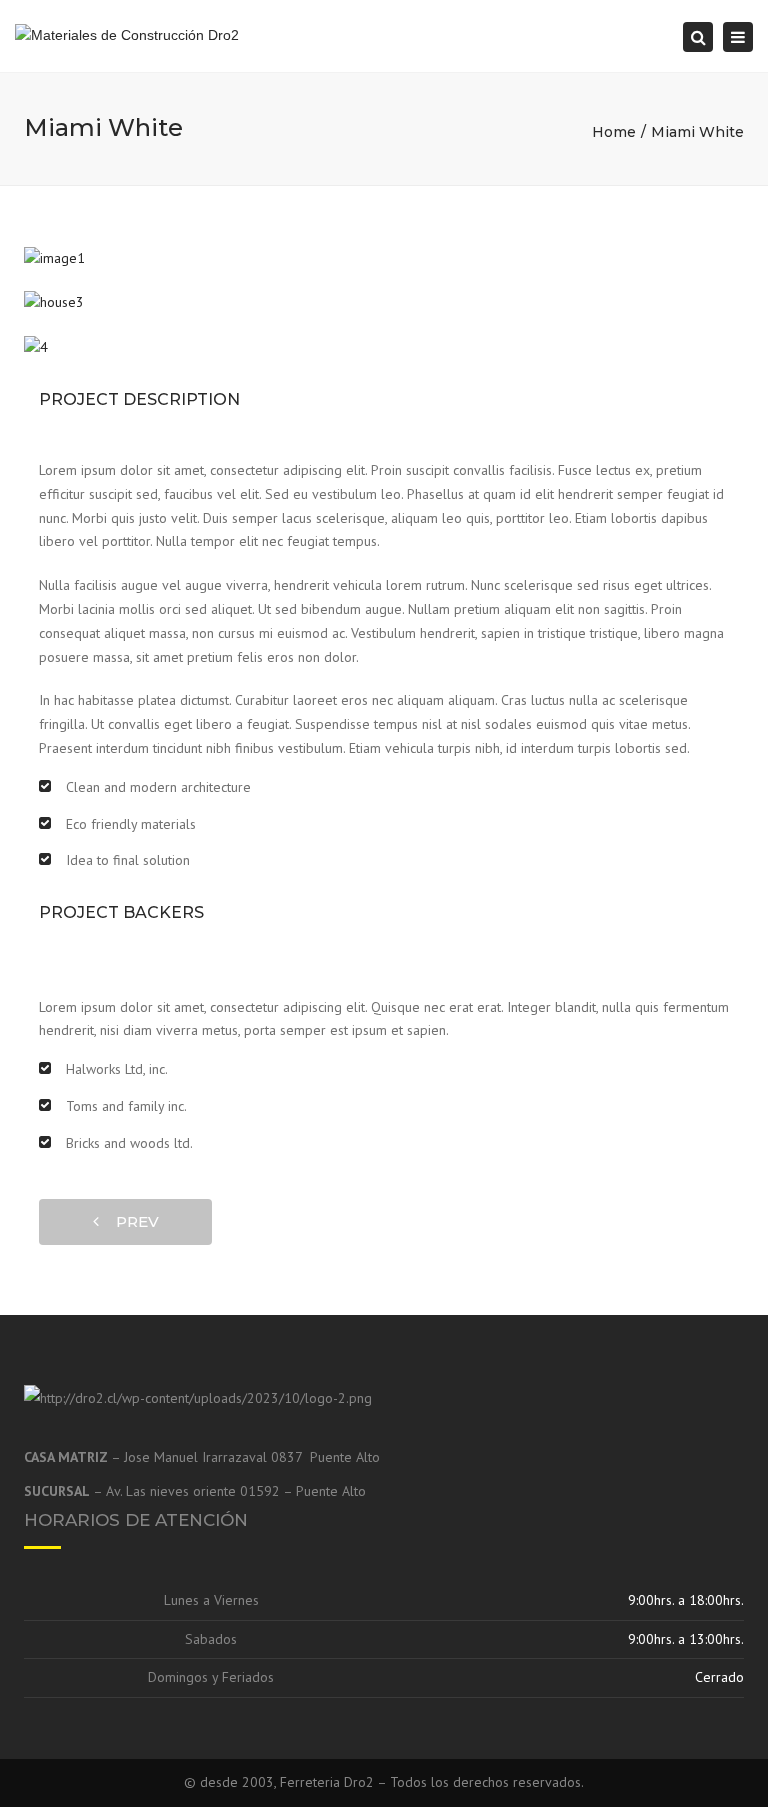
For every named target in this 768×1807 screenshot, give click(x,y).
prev (131, 1221)
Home (614, 132)
